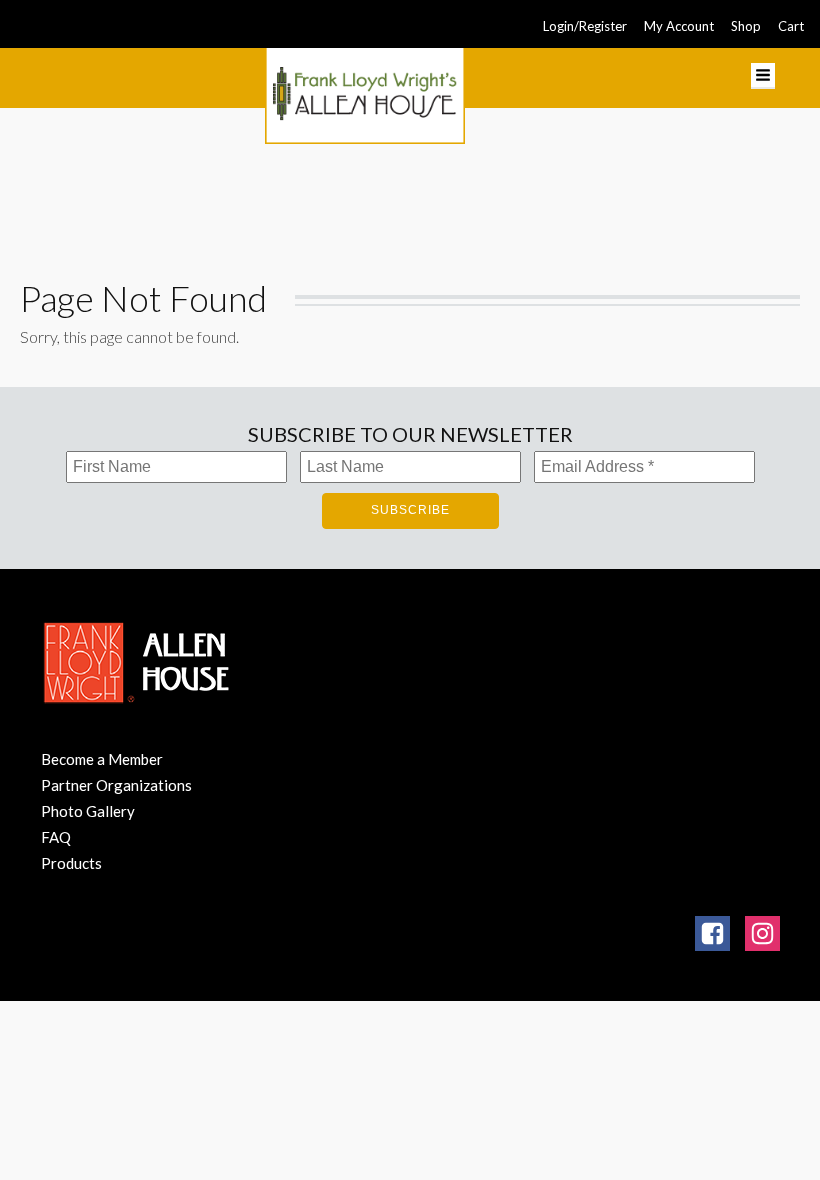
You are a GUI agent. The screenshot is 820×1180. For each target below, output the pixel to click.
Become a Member (102, 759)
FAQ (56, 837)
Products (71, 863)
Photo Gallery (88, 811)
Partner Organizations (116, 785)
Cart (791, 26)
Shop (746, 26)
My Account (679, 26)
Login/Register (585, 26)
